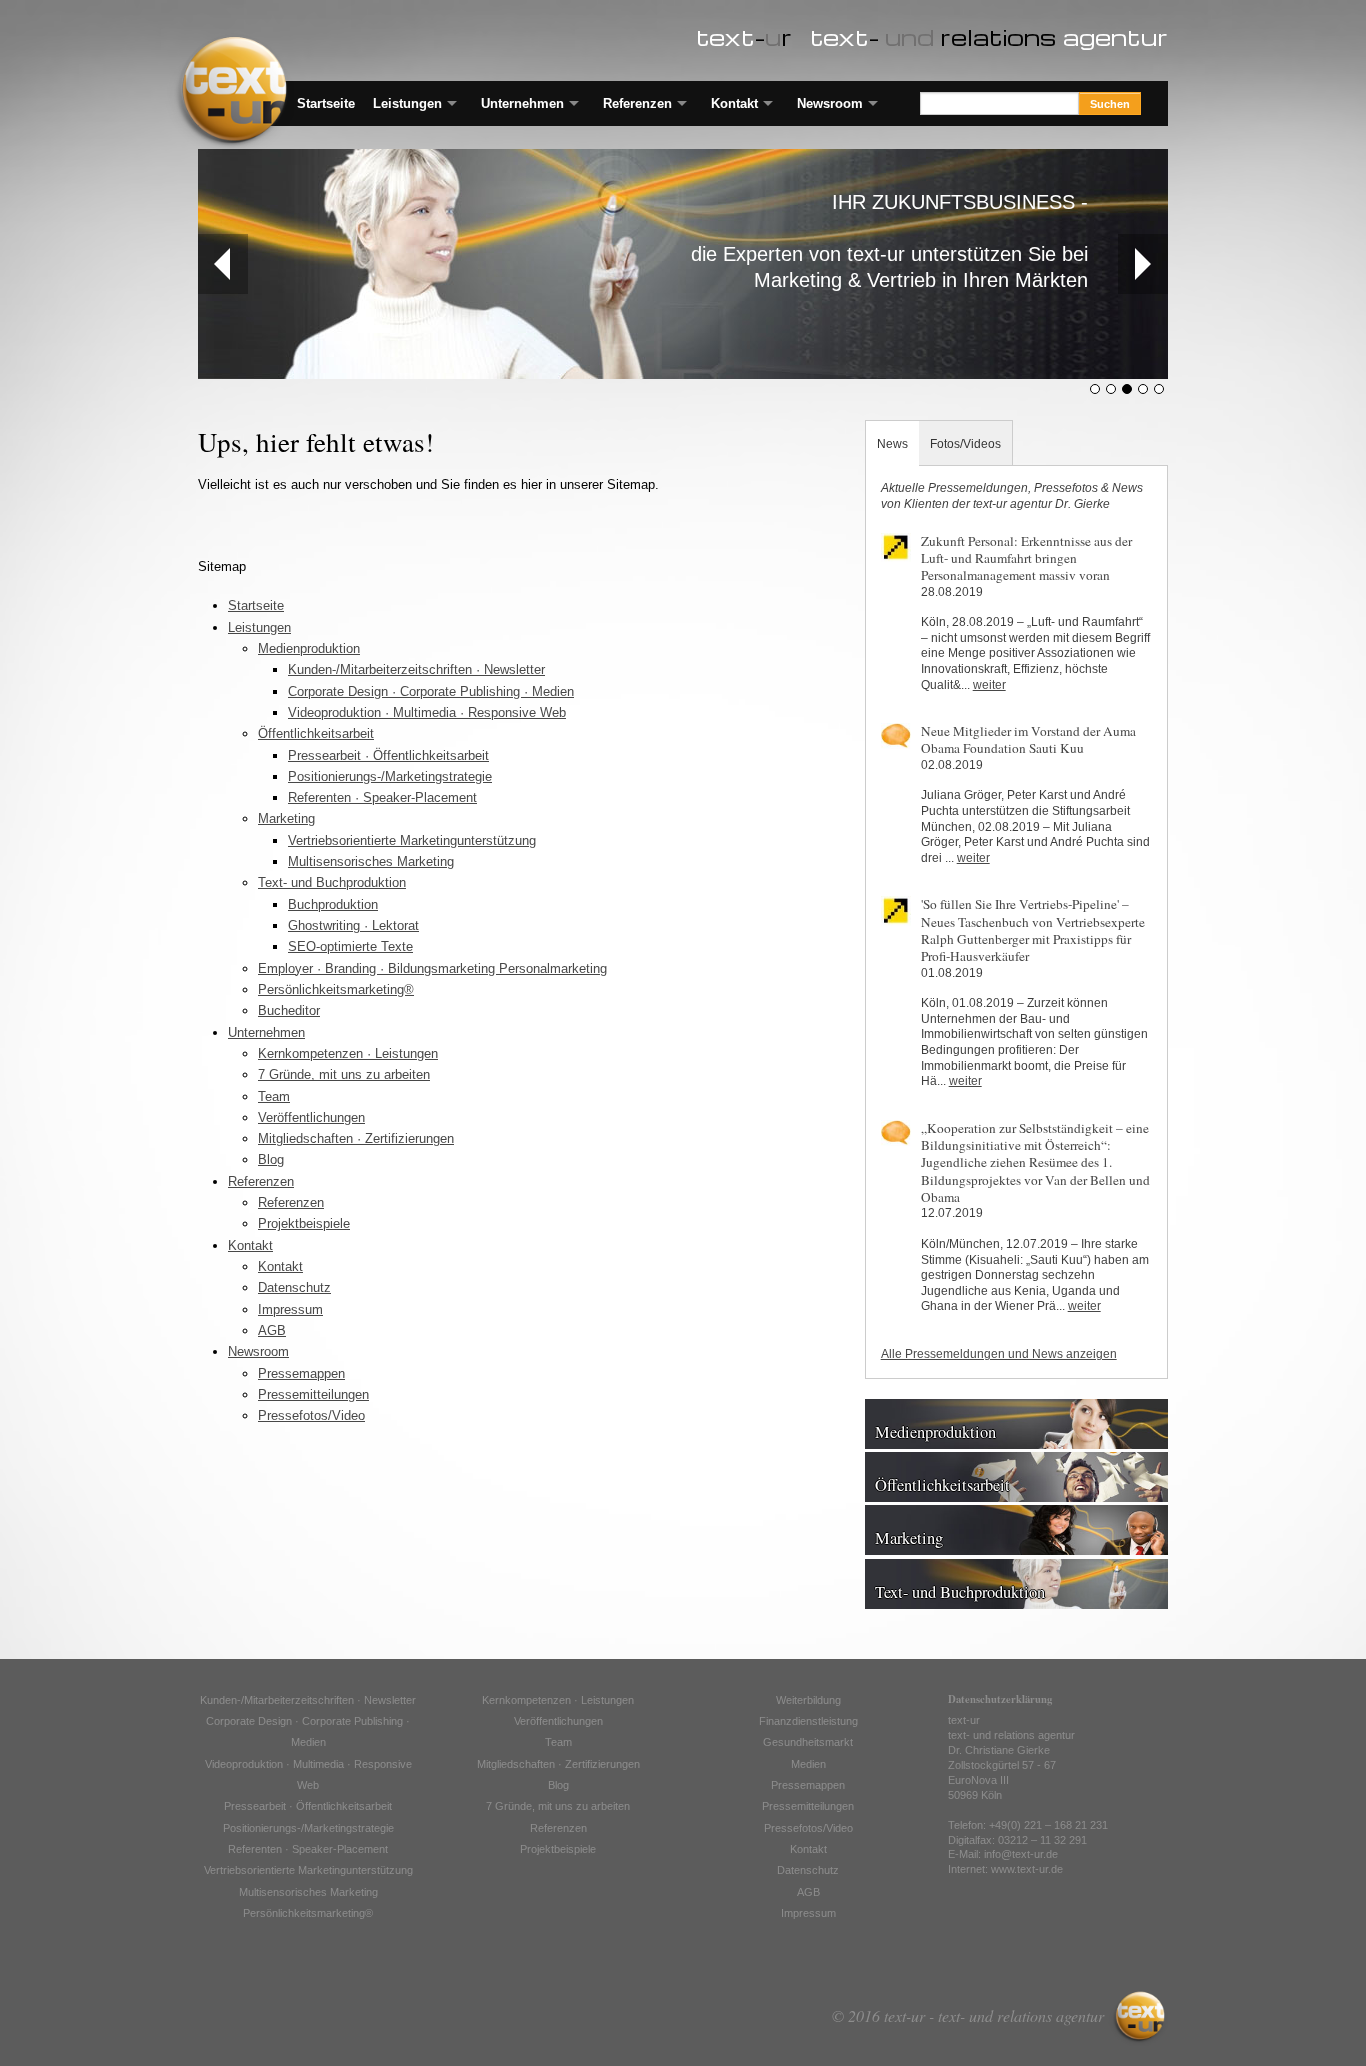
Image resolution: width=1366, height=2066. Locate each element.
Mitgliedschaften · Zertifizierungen (356, 1138)
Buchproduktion (333, 904)
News (892, 443)
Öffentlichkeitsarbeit (316, 733)
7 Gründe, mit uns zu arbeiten (344, 1074)
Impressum (290, 1309)
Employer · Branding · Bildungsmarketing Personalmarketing (432, 968)
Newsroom (830, 103)
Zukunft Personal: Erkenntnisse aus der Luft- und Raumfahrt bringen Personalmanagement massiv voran (1026, 558)
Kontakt (734, 103)
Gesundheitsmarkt (808, 1742)
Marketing (286, 818)
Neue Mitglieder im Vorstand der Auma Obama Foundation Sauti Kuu (1028, 739)
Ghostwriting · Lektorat (353, 925)
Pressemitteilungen (313, 1394)
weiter (989, 685)
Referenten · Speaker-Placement (382, 797)
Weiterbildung (808, 1700)
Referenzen (637, 103)
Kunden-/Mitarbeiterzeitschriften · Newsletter (416, 669)
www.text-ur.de (1027, 1869)
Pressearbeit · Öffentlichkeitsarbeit (388, 755)
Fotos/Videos (965, 443)
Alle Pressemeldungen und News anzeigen (999, 1354)
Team (274, 1096)
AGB (272, 1330)
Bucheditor (289, 1010)
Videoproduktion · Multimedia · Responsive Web (427, 712)
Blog (271, 1159)
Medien (808, 1764)
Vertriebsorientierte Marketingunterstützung (412, 840)
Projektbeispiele (304, 1223)
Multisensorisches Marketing (371, 861)
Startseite (326, 103)
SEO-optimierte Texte (350, 946)
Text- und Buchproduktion (332, 882)
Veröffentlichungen (311, 1117)
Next (1143, 264)
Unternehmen (522, 103)
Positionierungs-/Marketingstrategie (390, 776)
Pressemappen (301, 1373)
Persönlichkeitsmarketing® (336, 989)
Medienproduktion (309, 648)
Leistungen (407, 103)
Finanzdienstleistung (808, 1721)
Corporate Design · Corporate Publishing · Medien (431, 691)
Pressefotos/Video (311, 1415)
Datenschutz (294, 1287)
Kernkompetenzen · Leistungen (348, 1053)
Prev (223, 264)
